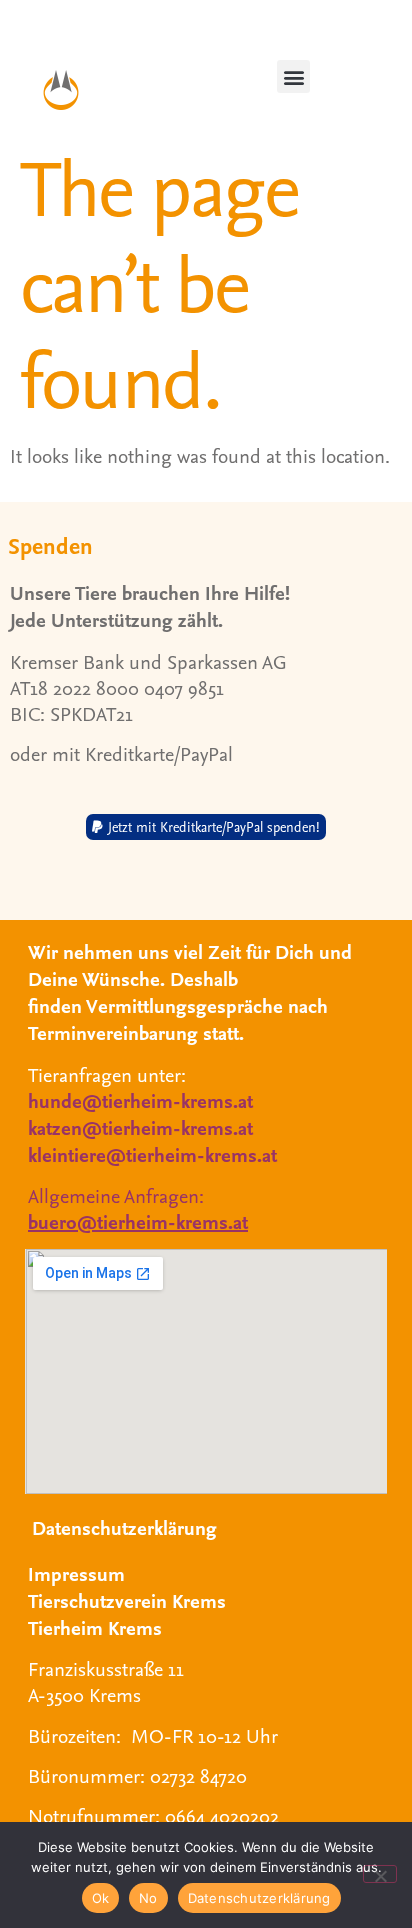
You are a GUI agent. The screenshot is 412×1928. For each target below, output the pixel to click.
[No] (380, 1874)
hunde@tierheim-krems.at (140, 1100)
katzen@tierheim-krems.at (140, 1127)
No (148, 1898)
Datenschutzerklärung (124, 1527)
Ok (101, 1898)
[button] (293, 76)
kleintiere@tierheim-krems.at (152, 1154)
